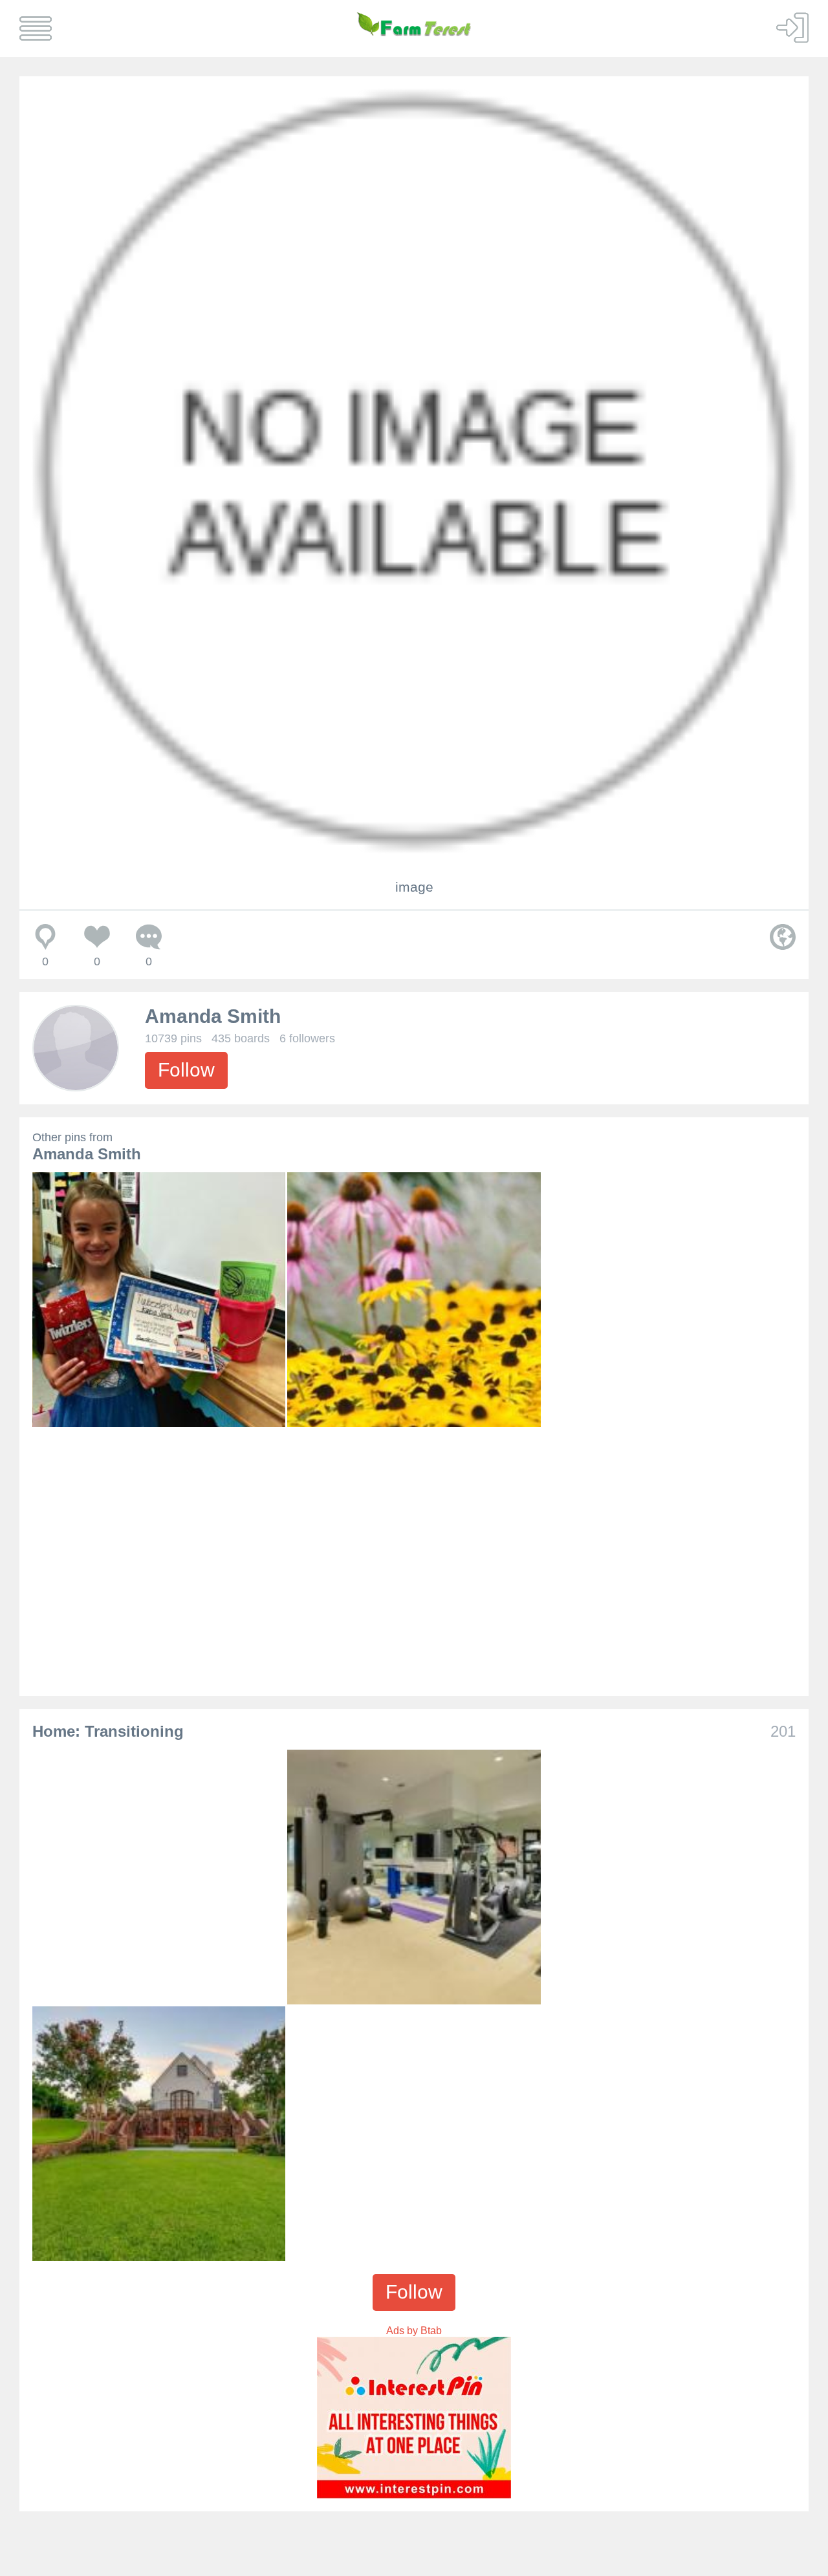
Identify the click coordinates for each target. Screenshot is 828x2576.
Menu (36, 28)
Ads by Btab (414, 2331)
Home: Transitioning (108, 1731)
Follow (186, 1070)
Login (792, 27)
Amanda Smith (213, 1016)
